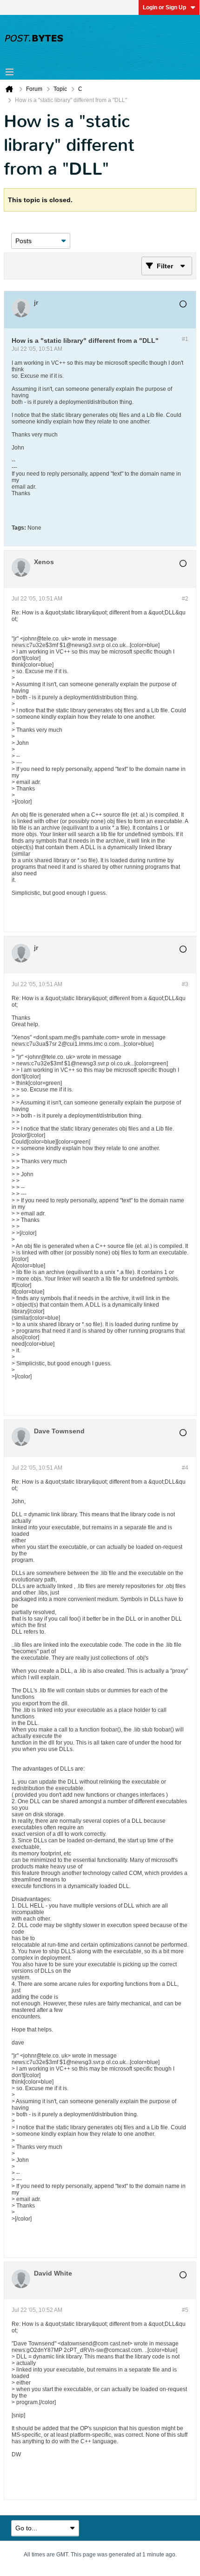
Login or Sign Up (164, 7)
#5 (185, 2310)
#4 (185, 1468)
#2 (185, 599)
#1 (185, 339)
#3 (185, 984)
